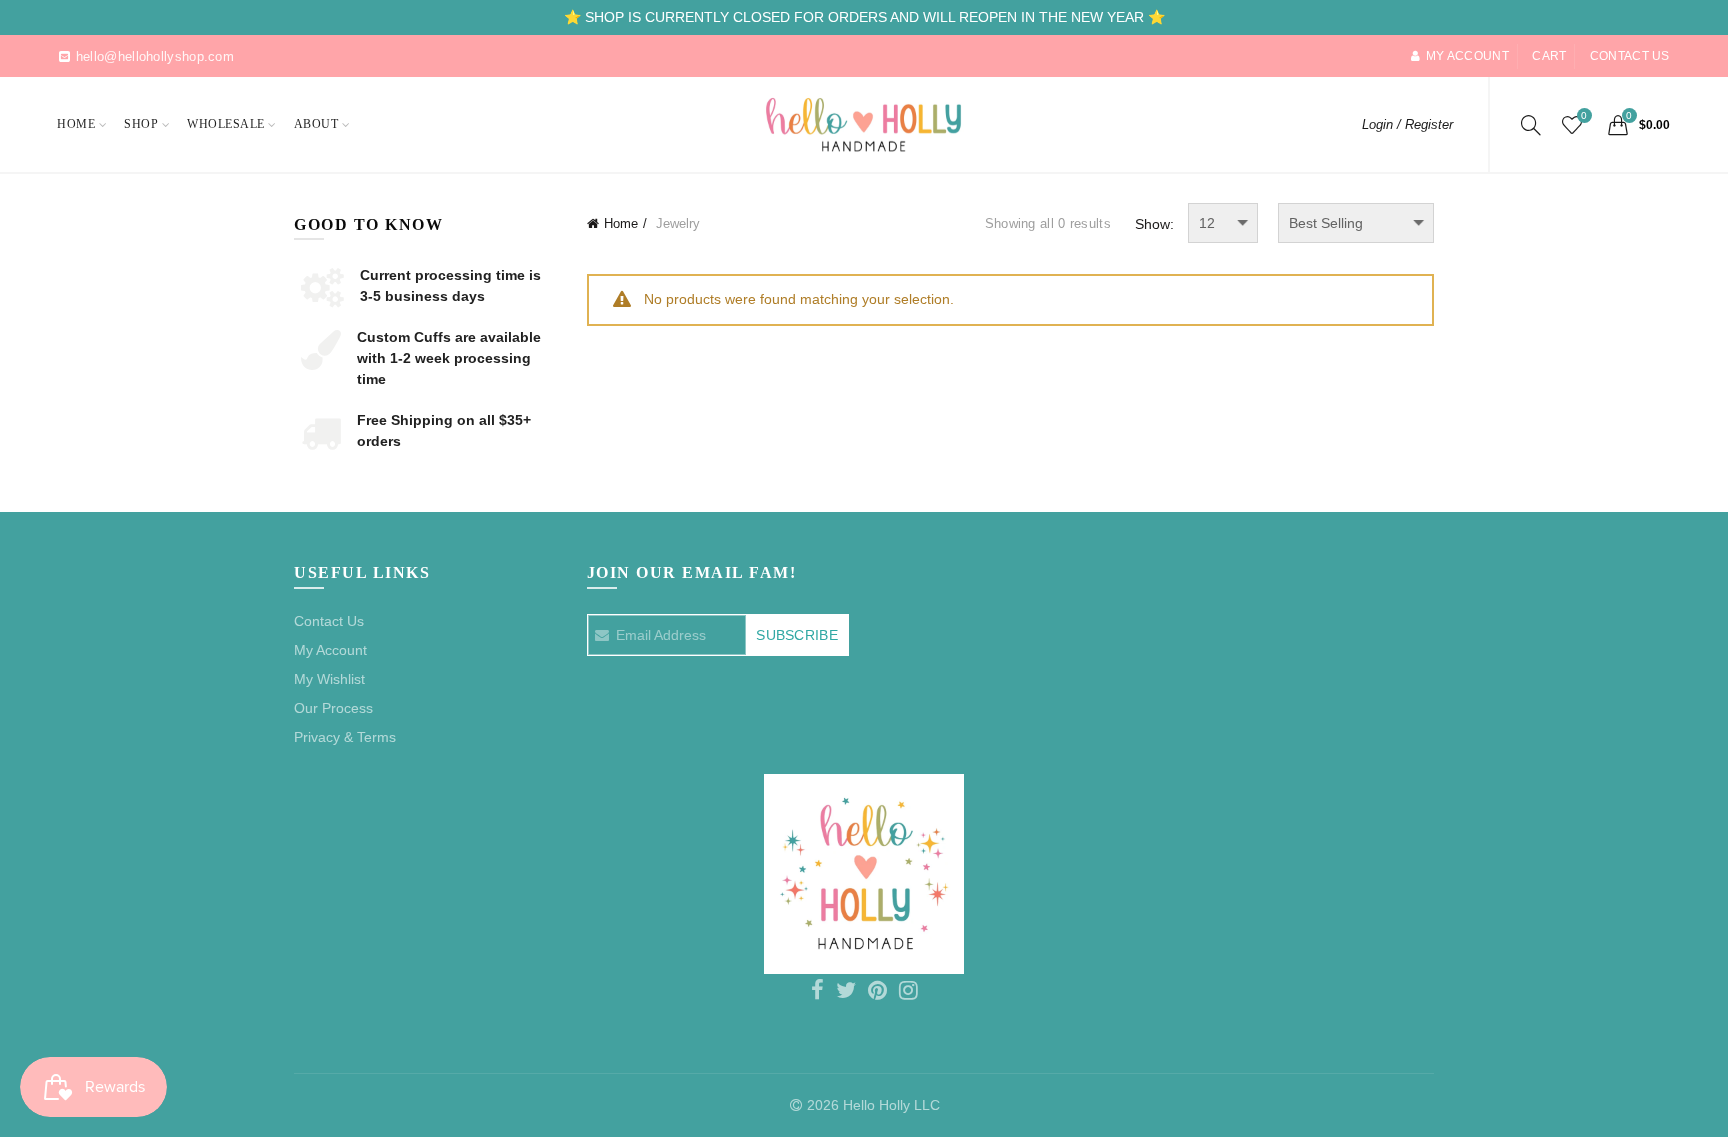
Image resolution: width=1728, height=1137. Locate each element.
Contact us (1630, 56)
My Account (330, 650)
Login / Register (1407, 124)
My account (1467, 56)
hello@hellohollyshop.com (155, 56)
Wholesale (226, 124)
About (316, 124)
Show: (1154, 224)
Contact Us (329, 621)
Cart (1549, 56)
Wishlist (1584, 115)
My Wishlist (329, 679)
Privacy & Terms (345, 737)
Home (76, 124)
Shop (141, 124)
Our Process (333, 708)
